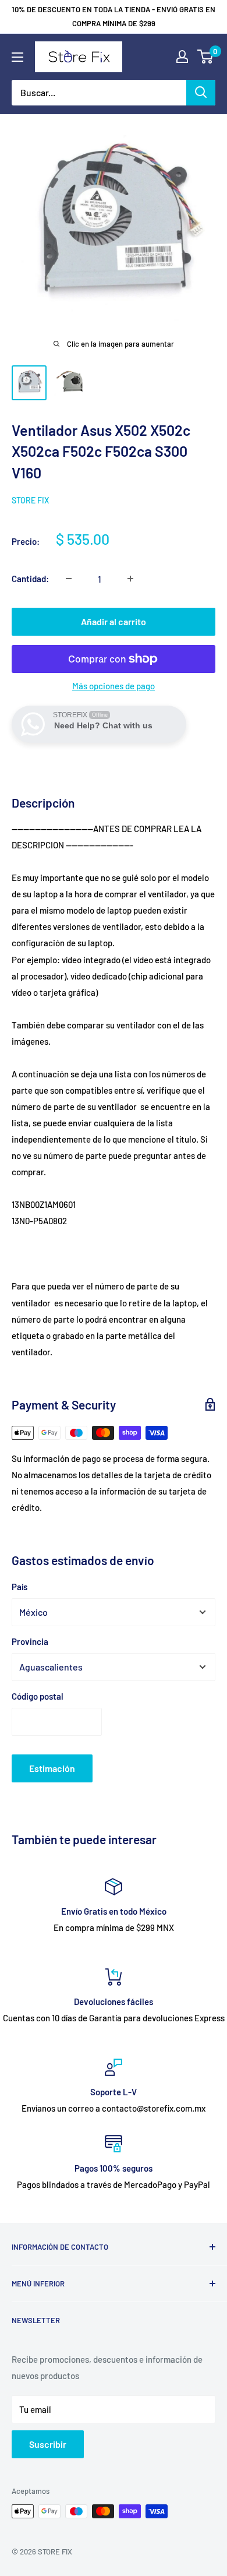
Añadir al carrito (114, 621)
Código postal (38, 1696)
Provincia (30, 1641)
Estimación (52, 1768)
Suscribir (48, 2444)
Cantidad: (30, 579)
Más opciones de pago (114, 686)
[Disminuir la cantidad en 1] (69, 579)
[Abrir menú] (17, 57)
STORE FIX (30, 500)
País (19, 1587)
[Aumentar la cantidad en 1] (130, 579)
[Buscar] (201, 93)
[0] (206, 57)
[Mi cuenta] (182, 57)
